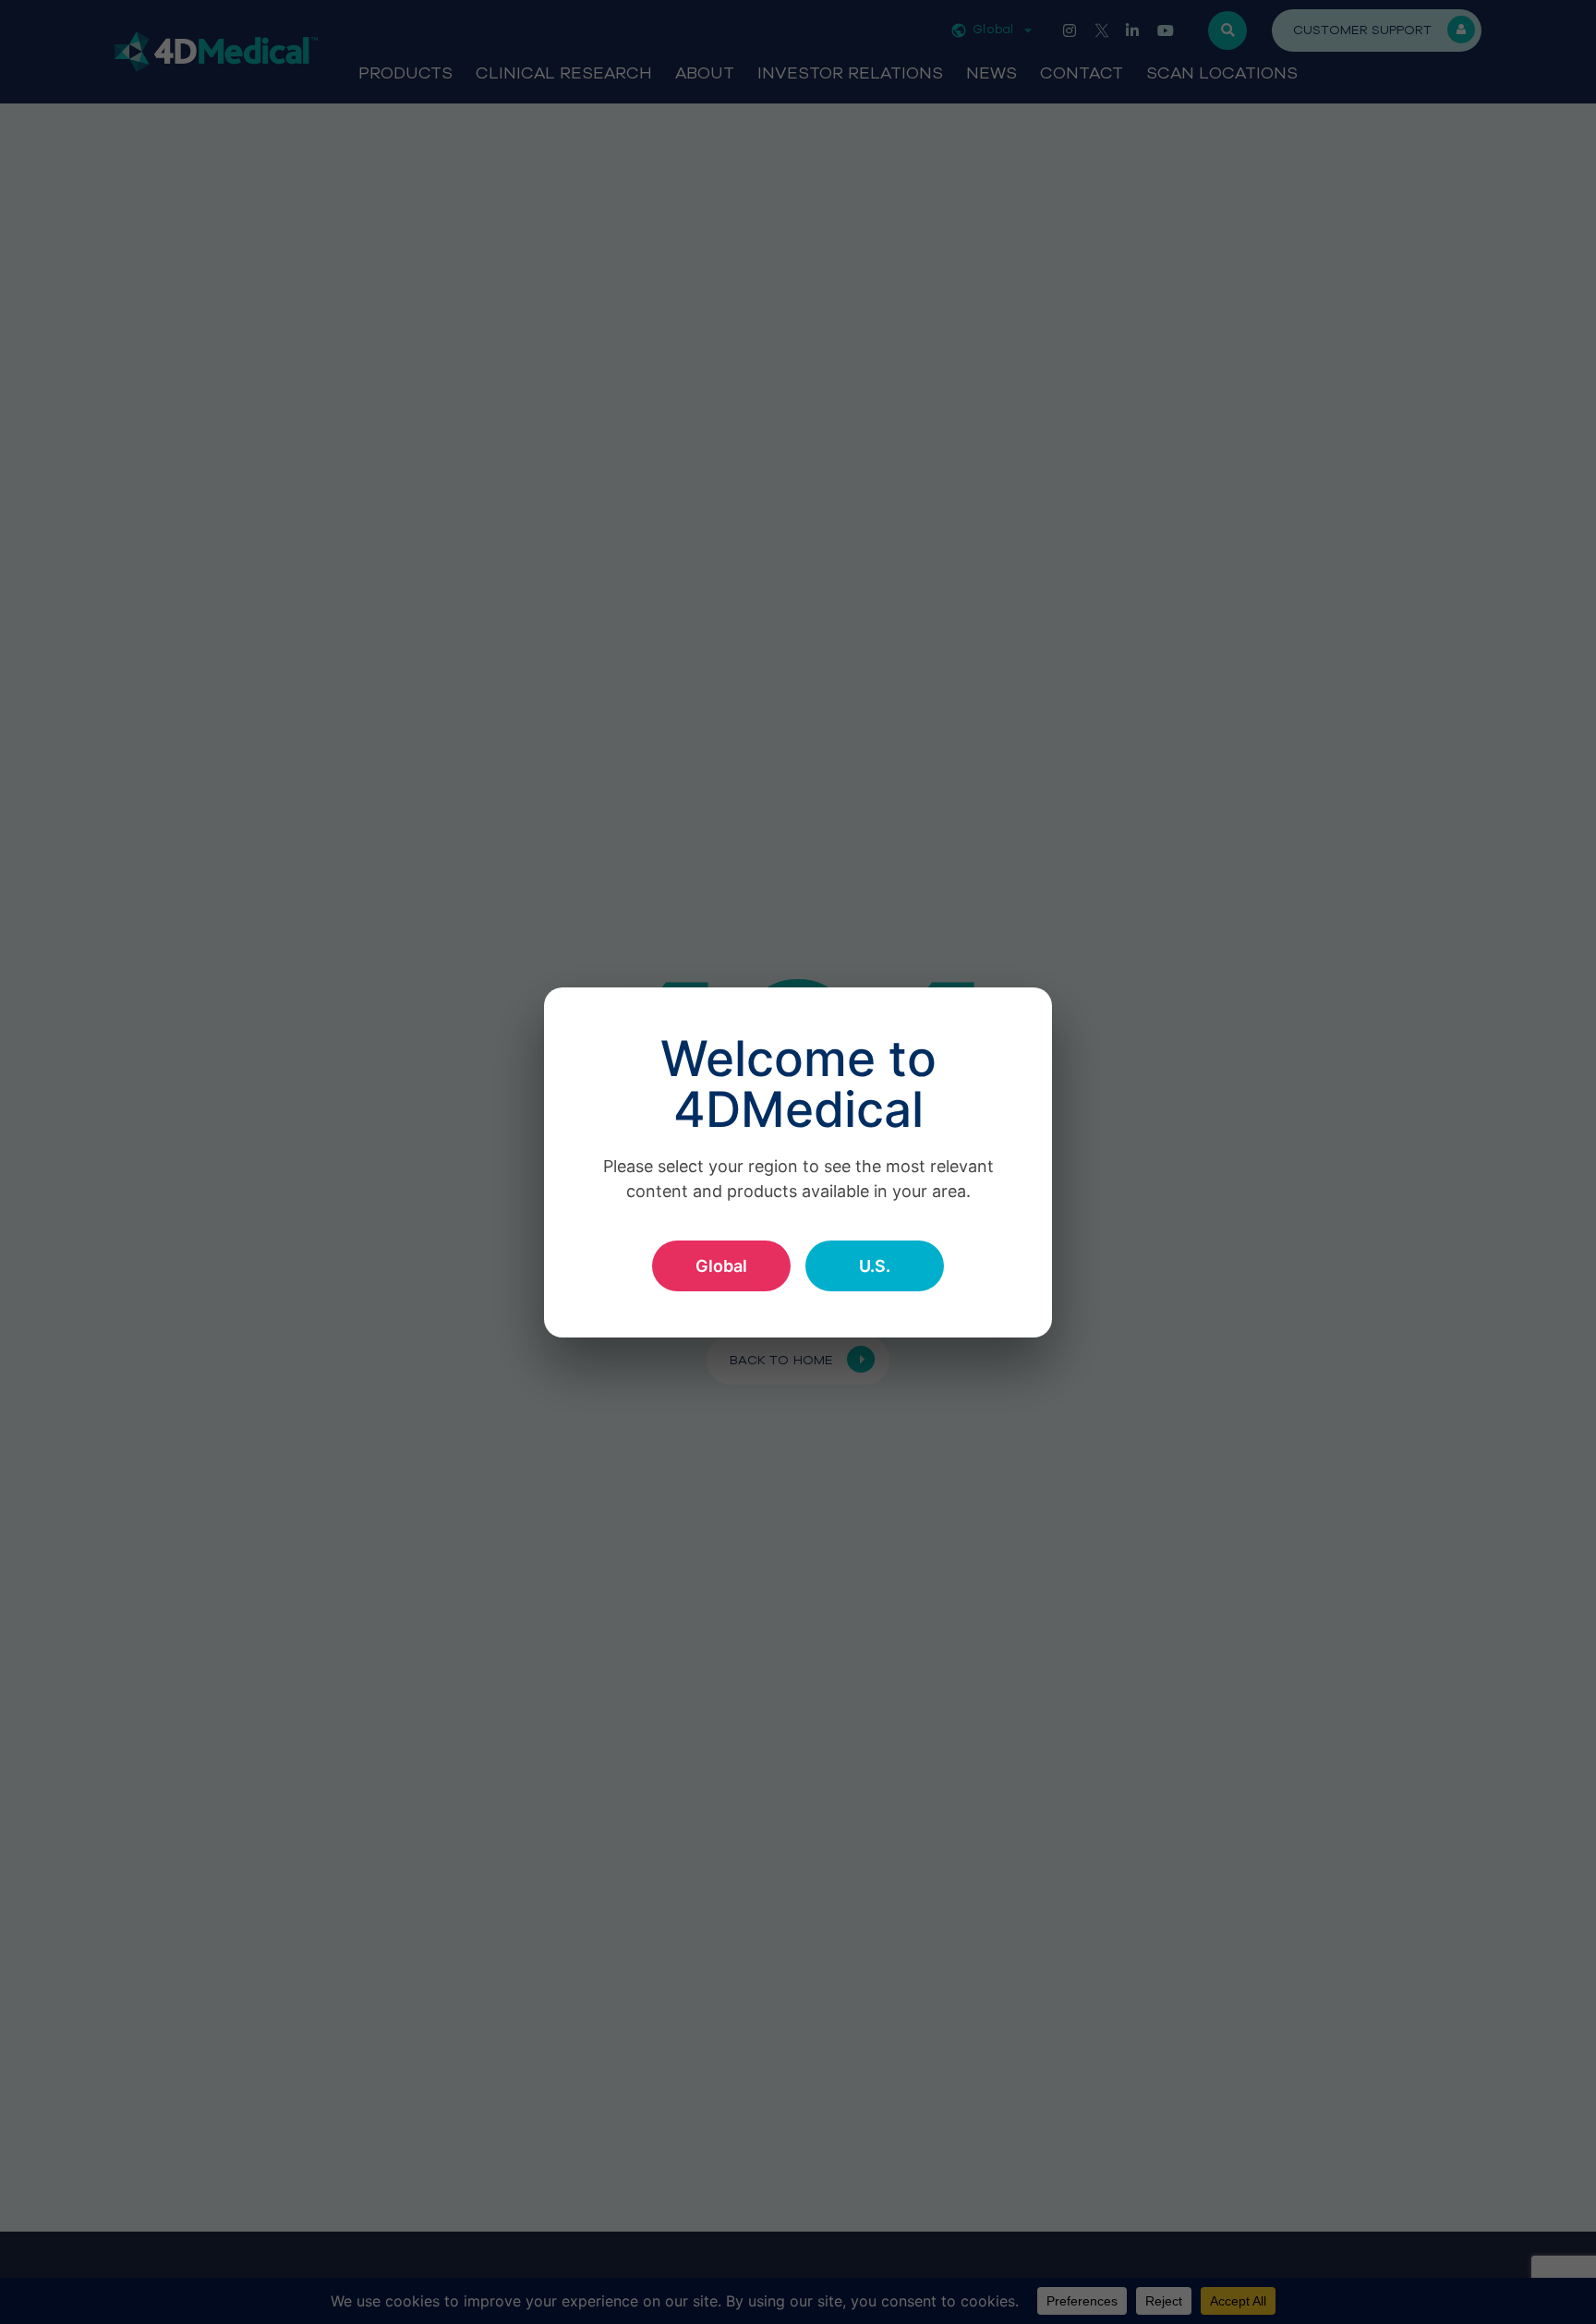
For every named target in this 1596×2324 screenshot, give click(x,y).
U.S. (875, 1266)
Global (721, 1266)
